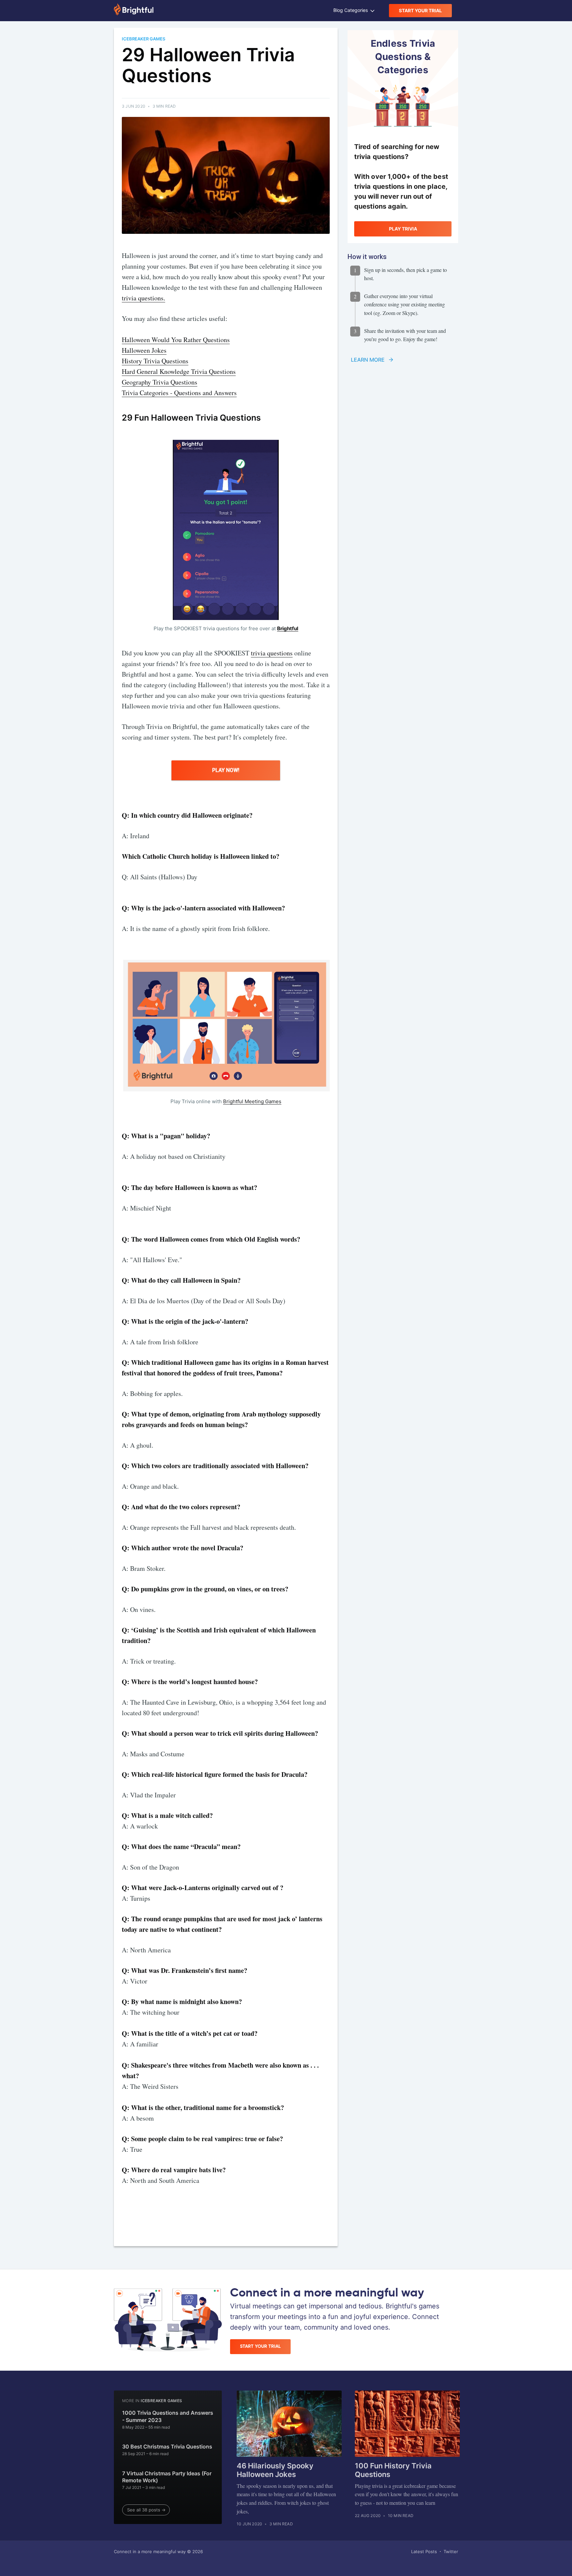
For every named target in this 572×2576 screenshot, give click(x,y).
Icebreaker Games (161, 2401)
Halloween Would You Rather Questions (176, 340)
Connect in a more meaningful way (150, 2551)
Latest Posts (424, 2551)
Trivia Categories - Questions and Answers (179, 393)
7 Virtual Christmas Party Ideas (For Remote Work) (167, 2477)
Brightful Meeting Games (252, 1101)
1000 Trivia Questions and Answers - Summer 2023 (168, 2416)
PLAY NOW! (226, 770)
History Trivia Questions (155, 361)
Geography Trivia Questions (160, 382)
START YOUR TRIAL (420, 10)
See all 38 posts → (146, 2510)
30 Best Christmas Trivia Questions (167, 2447)
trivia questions (272, 653)
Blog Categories (351, 10)
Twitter (451, 2551)
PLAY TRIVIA (403, 229)
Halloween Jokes (144, 350)
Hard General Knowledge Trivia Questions (179, 371)
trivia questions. (143, 298)
